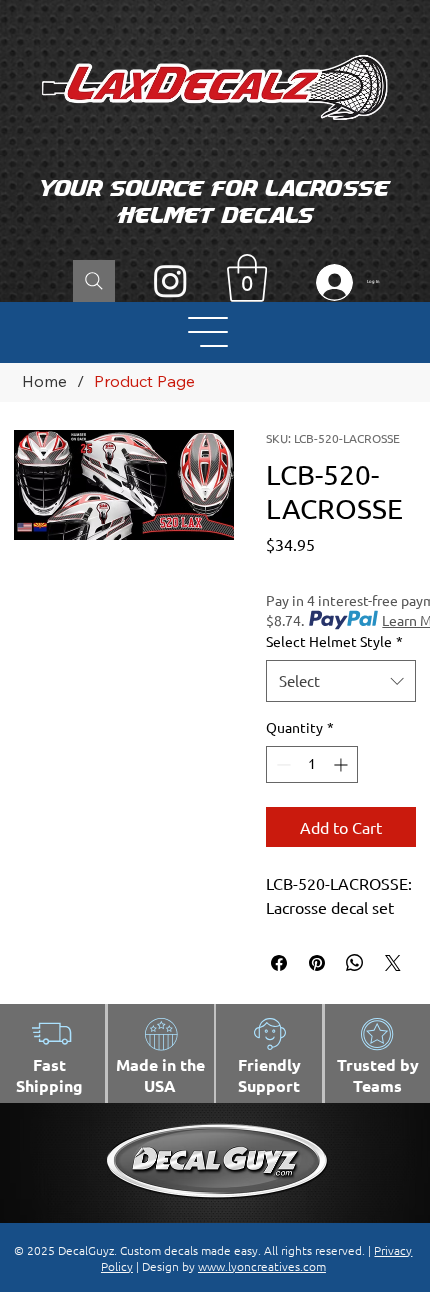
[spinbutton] (312, 764)
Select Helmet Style (334, 641)
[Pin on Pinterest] (317, 963)
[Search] (94, 281)
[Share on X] (393, 963)
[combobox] (341, 681)
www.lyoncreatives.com (262, 1266)
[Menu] (209, 332)
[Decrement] (281, 764)
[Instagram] (170, 280)
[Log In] (330, 282)
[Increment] (342, 764)
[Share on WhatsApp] (355, 963)
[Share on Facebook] (279, 963)
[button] (247, 278)
